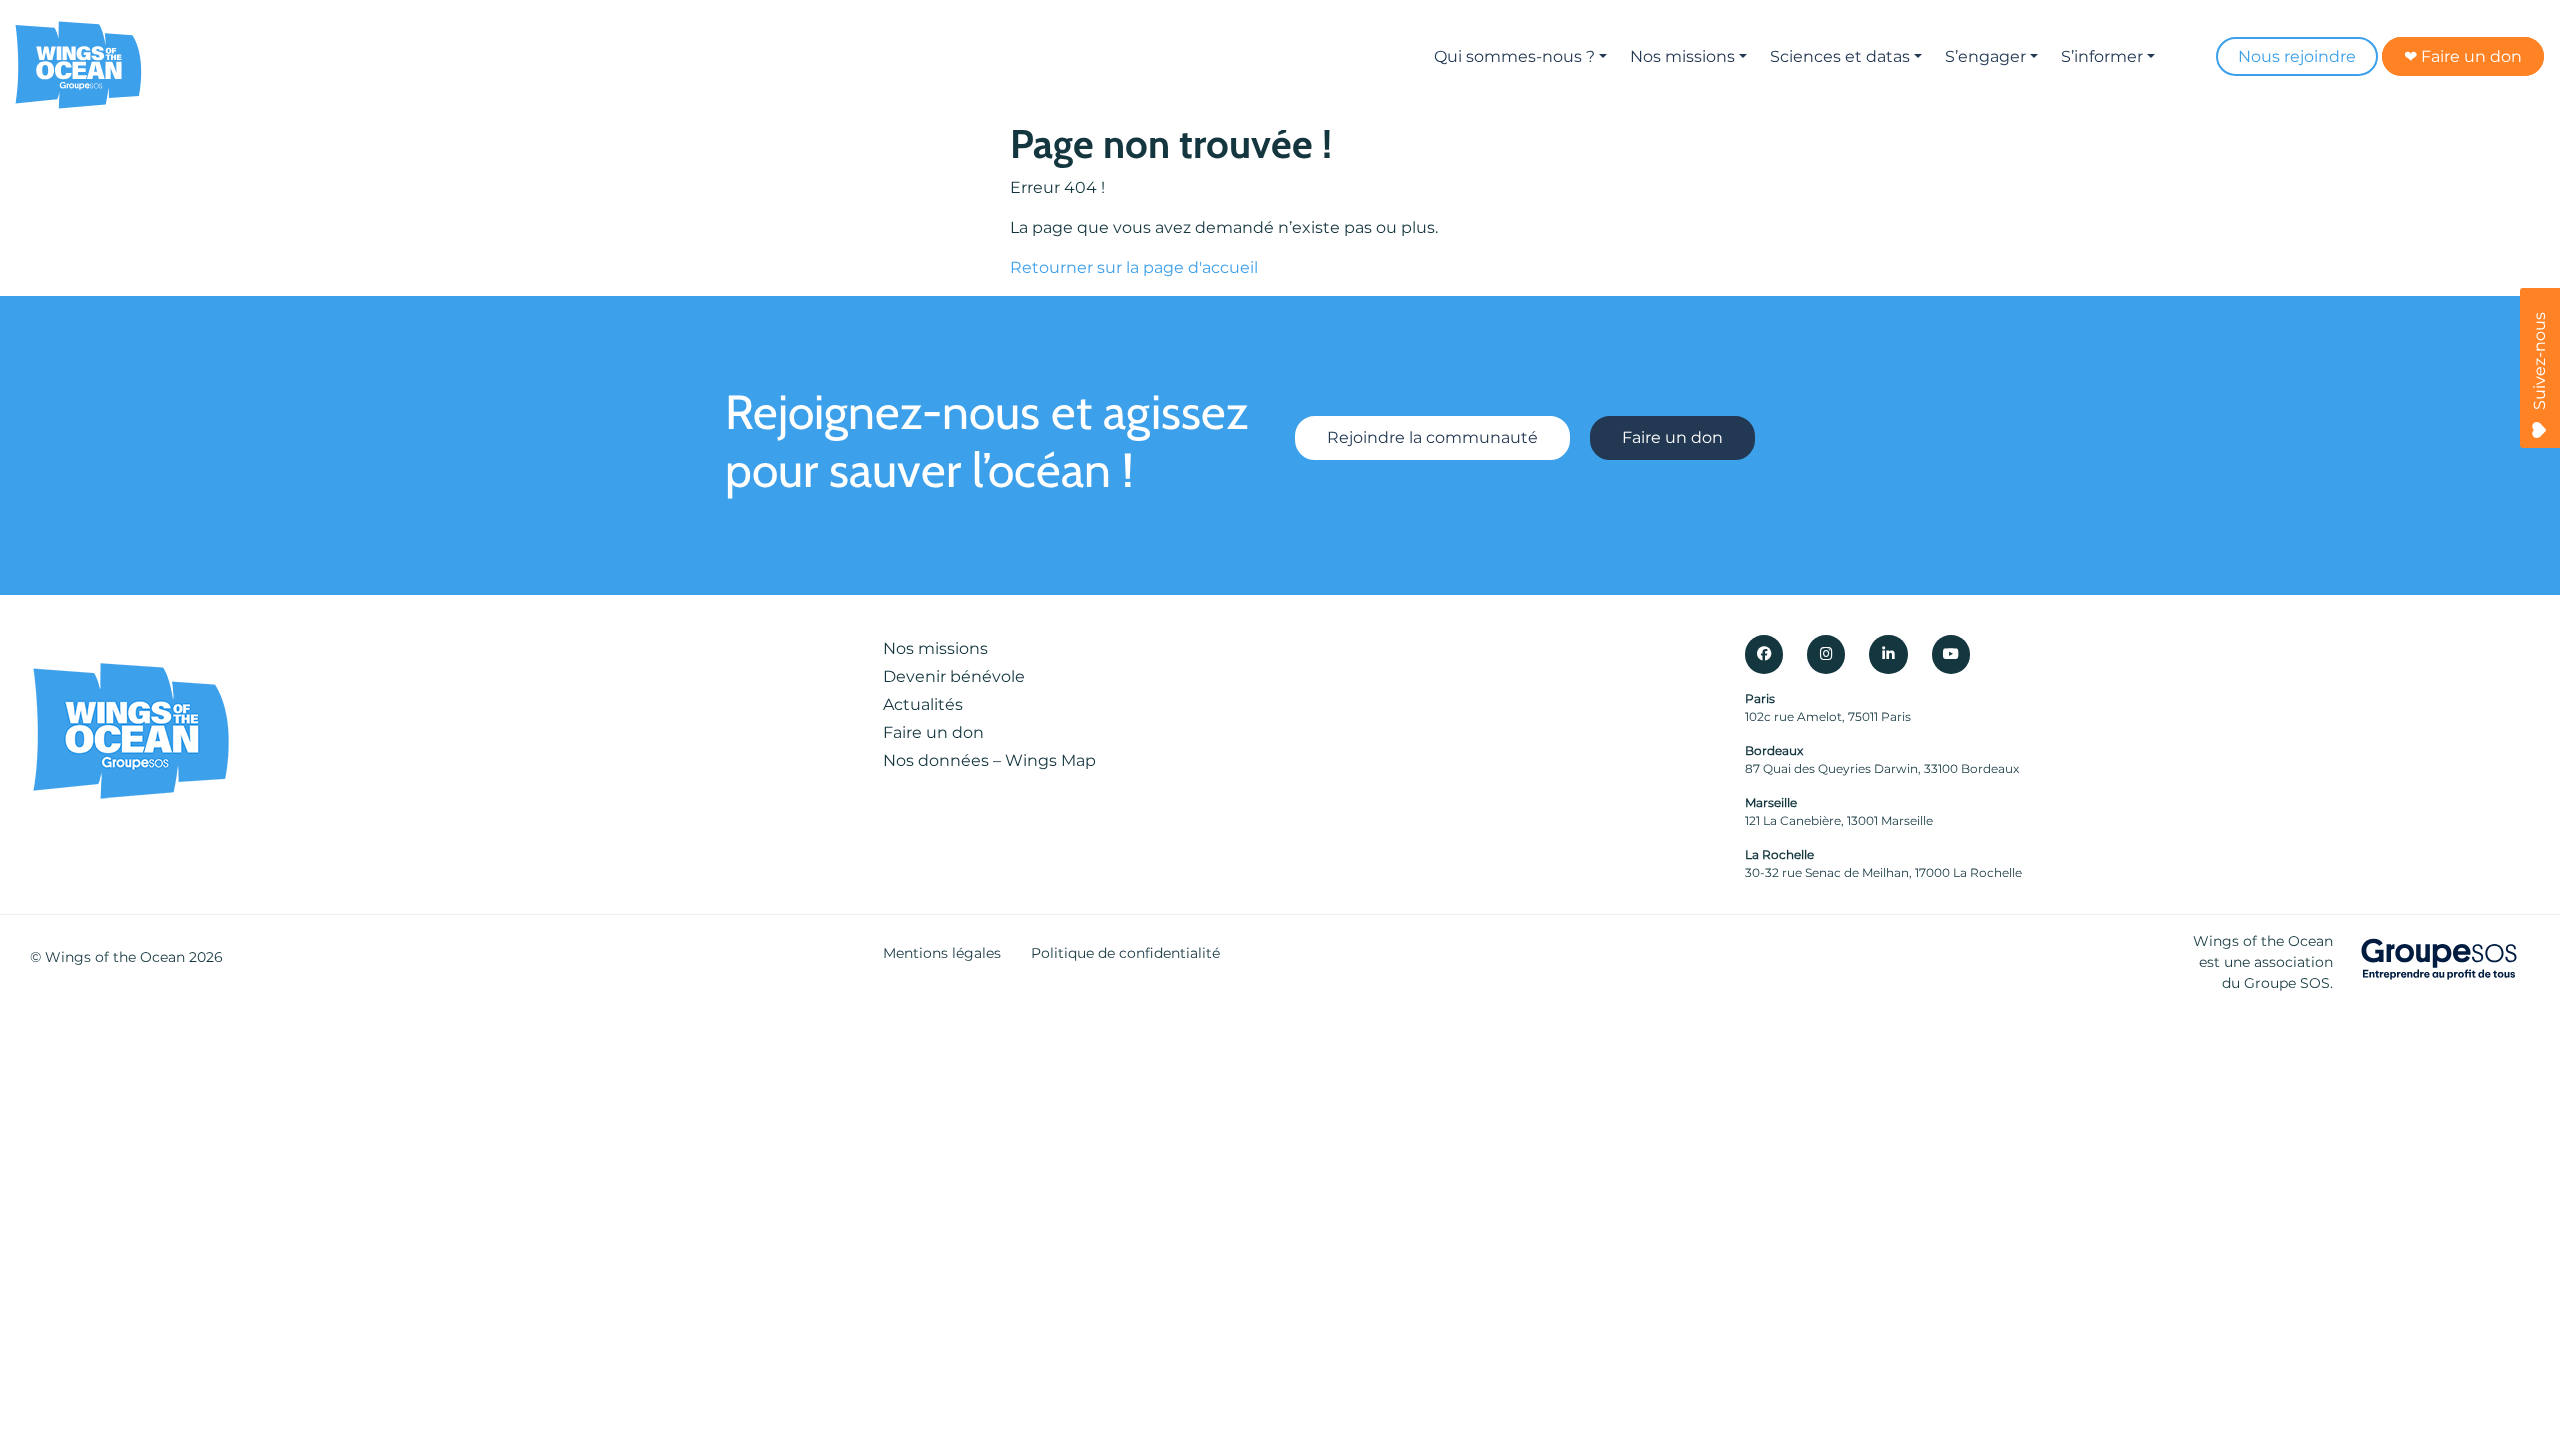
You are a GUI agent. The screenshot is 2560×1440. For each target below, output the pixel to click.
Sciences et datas (1840, 56)
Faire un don (1672, 437)
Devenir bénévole (954, 676)
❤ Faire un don (2463, 56)
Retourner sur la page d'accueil (1134, 267)
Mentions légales (942, 953)
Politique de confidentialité (1125, 953)
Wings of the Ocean (115, 957)
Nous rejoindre (2297, 56)
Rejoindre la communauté (1432, 437)
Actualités (923, 704)
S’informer (2102, 56)
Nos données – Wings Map (989, 760)
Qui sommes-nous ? (1514, 56)
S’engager (1985, 56)
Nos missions (1682, 56)
